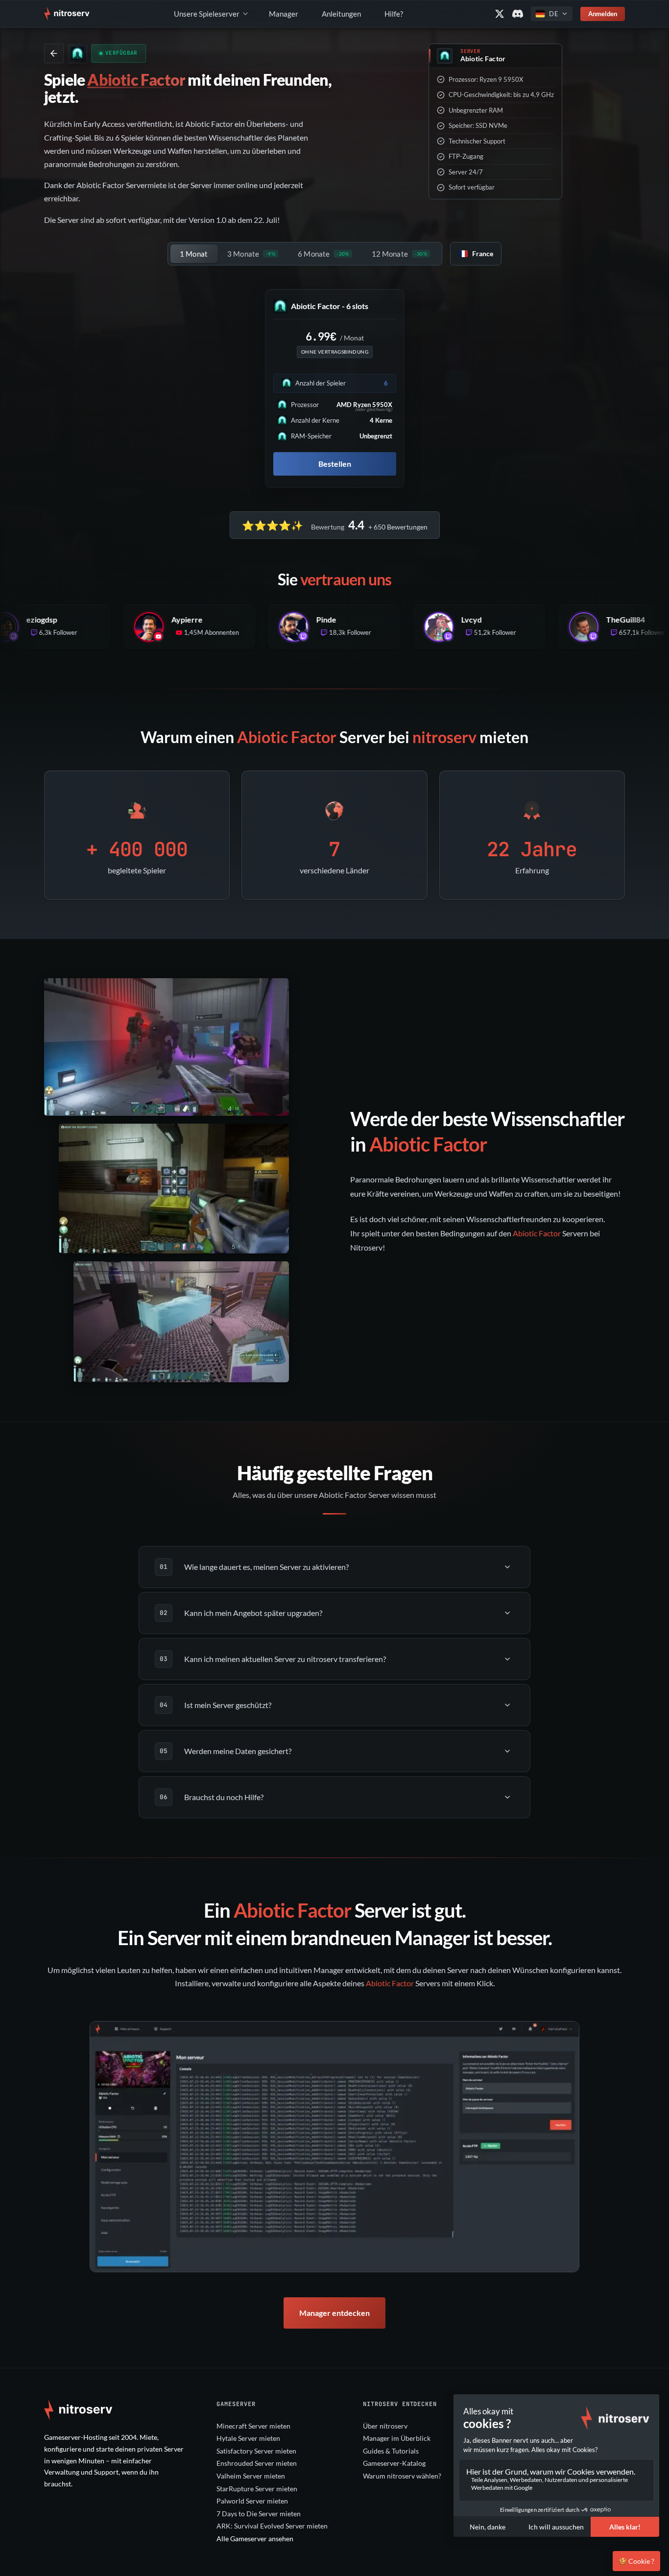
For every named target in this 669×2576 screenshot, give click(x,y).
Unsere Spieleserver (207, 14)
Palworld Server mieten (252, 2501)
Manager (284, 14)
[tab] (194, 254)
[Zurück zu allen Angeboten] (54, 53)
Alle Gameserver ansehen (255, 2539)
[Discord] (518, 14)
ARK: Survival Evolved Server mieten (272, 2526)
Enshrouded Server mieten (257, 2463)
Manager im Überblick (397, 2438)
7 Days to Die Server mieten (259, 2514)
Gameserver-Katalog (394, 2463)
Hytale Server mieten (248, 2438)
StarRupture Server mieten (257, 2489)
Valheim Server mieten (251, 2476)
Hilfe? (394, 14)
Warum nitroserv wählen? (402, 2476)
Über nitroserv (385, 2426)
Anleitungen (341, 14)
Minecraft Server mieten (253, 2426)
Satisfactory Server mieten (256, 2451)
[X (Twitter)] (500, 14)
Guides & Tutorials (391, 2451)
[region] (334, 2147)
